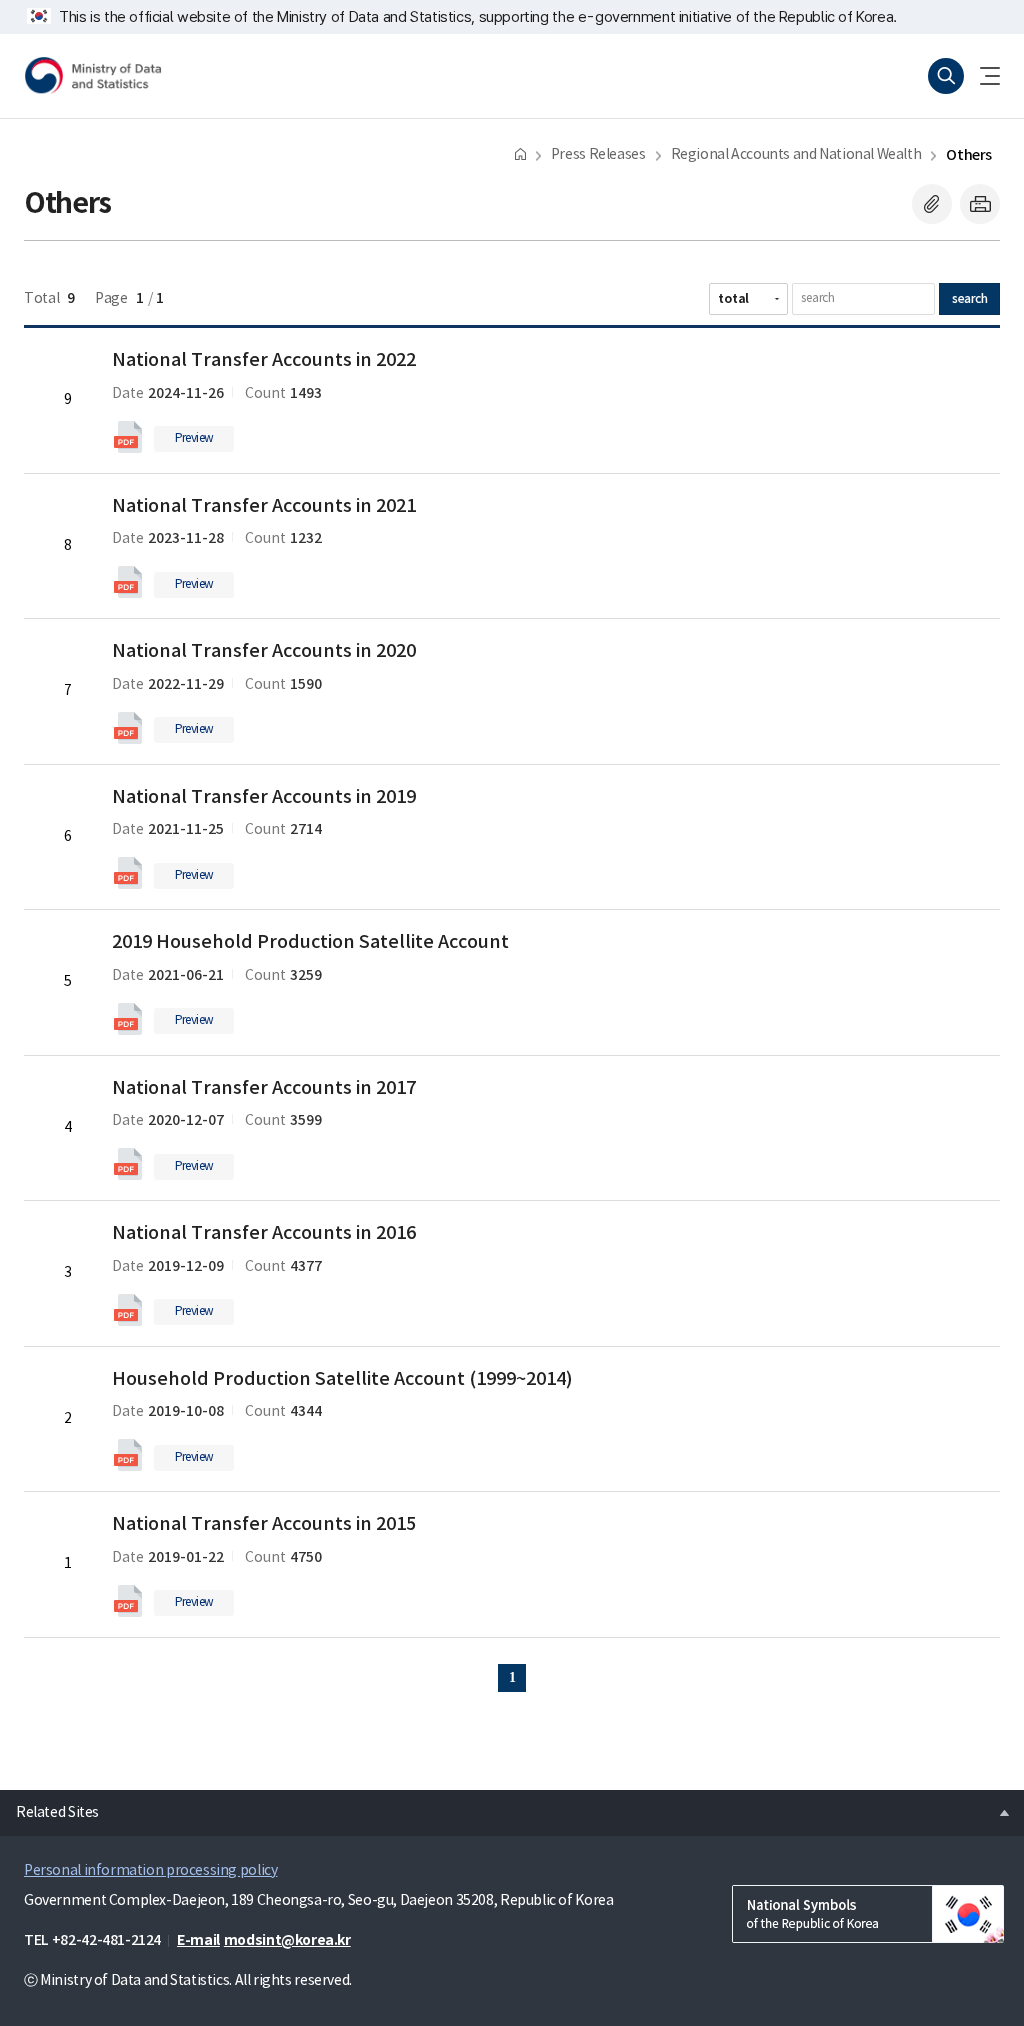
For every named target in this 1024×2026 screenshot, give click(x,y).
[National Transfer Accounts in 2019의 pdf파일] (128, 873)
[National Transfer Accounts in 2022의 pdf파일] (128, 437)
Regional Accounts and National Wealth (796, 155)
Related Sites (49, 1807)
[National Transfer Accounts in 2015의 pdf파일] (128, 1601)
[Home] (520, 153)
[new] (868, 1914)
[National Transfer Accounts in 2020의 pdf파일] (128, 728)
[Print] (980, 204)
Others (969, 155)
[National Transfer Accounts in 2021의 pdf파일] (128, 582)
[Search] (946, 76)
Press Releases (598, 155)
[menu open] (982, 76)
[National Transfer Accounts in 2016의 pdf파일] (128, 1310)
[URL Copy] (932, 204)
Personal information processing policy (150, 1871)
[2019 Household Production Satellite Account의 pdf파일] (128, 1019)
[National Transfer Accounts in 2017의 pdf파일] (128, 1164)
